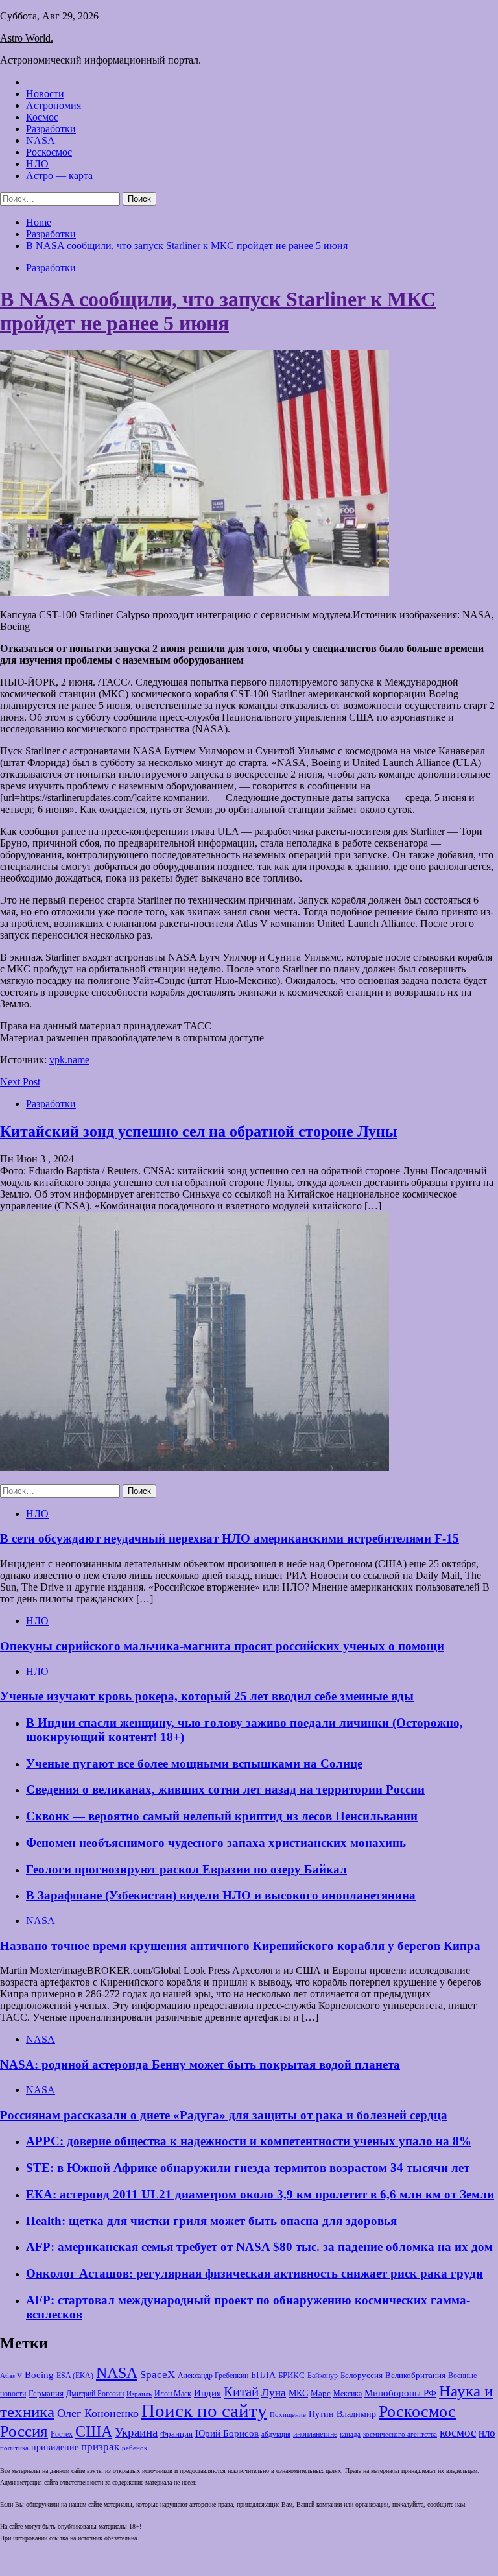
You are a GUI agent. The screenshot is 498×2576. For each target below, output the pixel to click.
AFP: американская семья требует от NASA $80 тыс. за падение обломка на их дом (259, 2247)
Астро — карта (59, 175)
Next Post (20, 1082)
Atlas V (11, 2376)
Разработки (51, 129)
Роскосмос (49, 152)
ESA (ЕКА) (75, 2376)
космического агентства (400, 2434)
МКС (298, 2393)
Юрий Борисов (227, 2433)
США (94, 2431)
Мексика (348, 2394)
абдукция (276, 2434)
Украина (136, 2432)
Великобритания (415, 2376)
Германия (46, 2394)
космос (458, 2432)
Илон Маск (173, 2394)
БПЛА (263, 2375)
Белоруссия (362, 2376)
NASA (41, 140)
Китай (241, 2392)
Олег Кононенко (98, 2413)
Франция (176, 2434)
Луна (274, 2393)
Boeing (39, 2375)
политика (14, 2448)
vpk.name (69, 1060)
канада (350, 2434)
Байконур (323, 2376)
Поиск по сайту (204, 2411)
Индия (207, 2393)
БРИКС (291, 2376)
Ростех (62, 2434)
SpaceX (158, 2375)
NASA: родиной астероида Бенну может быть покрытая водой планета (200, 2064)
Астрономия (53, 105)
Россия (24, 2431)
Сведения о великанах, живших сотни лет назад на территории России (225, 1789)
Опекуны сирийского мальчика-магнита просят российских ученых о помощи (222, 1646)
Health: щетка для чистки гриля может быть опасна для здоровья (211, 2221)
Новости (45, 94)
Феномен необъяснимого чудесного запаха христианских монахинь (216, 1843)
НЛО (37, 164)
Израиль (139, 2394)
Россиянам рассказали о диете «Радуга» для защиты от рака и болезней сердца (224, 2115)
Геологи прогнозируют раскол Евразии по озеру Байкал (186, 1869)
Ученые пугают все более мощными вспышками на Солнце (194, 1763)
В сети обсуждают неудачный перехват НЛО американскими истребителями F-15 (230, 1538)
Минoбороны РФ (400, 2393)
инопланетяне (315, 2434)
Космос (42, 117)
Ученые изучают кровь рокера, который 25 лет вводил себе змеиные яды (207, 1696)
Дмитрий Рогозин (95, 2394)
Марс (321, 2393)
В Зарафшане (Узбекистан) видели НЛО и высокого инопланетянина (221, 1895)
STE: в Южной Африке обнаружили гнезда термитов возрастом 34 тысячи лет (248, 2168)
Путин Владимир (342, 2414)
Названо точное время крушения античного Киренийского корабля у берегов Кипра (240, 1946)
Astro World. (27, 38)
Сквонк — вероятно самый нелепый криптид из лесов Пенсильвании (222, 1816)
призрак (100, 2447)
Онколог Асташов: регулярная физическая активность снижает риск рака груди (255, 2273)
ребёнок (135, 2448)
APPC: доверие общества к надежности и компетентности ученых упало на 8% (249, 2141)
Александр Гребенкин (213, 2376)
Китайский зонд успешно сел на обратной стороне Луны (199, 1131)
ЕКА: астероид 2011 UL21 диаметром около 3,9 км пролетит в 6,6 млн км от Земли (260, 2194)
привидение (55, 2447)
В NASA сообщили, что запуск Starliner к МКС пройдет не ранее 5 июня (218, 311)
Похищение (288, 2415)
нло (487, 2433)
